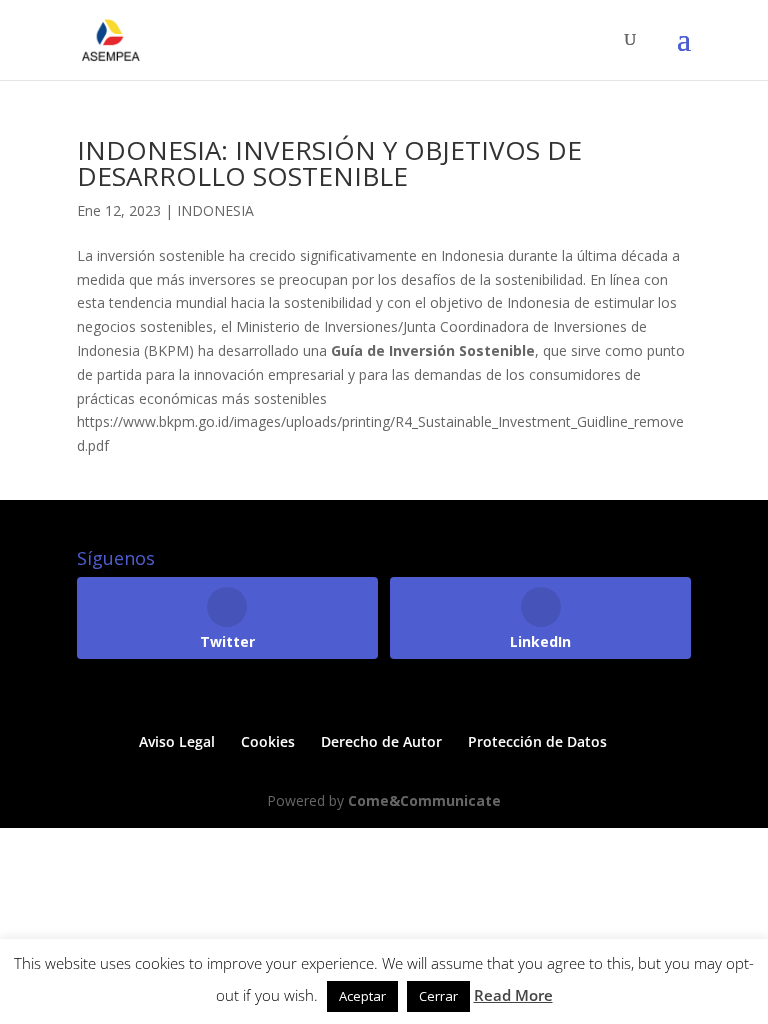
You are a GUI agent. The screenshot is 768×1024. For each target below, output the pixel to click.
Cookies (268, 741)
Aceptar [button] (362, 996)
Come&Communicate (424, 800)
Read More (513, 995)
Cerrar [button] (438, 996)
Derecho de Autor (381, 741)
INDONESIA (215, 210)
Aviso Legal (177, 741)
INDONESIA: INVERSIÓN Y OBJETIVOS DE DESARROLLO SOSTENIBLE (329, 163)
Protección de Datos (537, 741)
